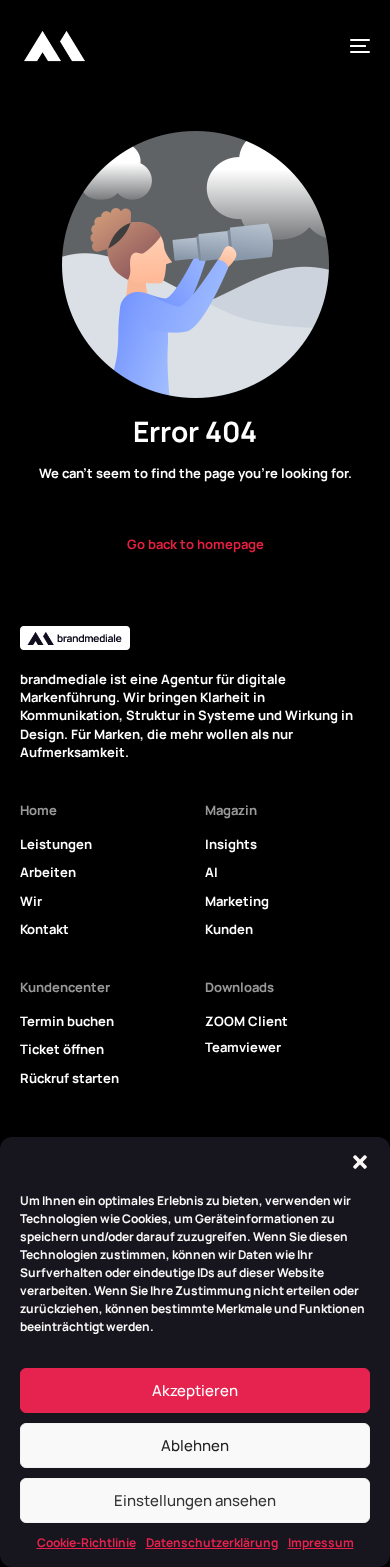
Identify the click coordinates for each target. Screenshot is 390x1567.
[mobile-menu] (352, 46)
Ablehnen (195, 1445)
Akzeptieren (195, 1390)
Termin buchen (67, 1021)
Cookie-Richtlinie (86, 1542)
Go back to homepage (195, 544)
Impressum (321, 1542)
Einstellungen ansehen (195, 1500)
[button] (360, 1162)
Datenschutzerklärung (212, 1542)
